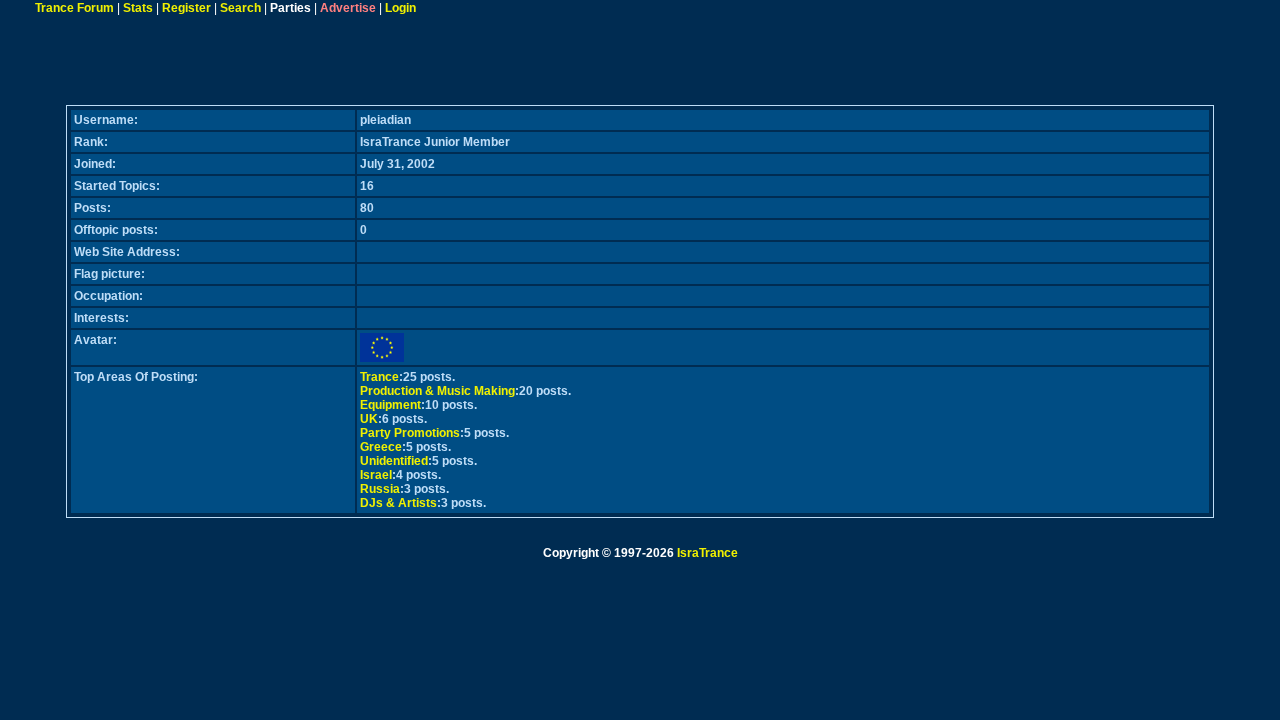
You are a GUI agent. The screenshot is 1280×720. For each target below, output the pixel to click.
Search (240, 8)
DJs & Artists (398, 503)
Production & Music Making (437, 391)
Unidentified (394, 461)
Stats (138, 8)
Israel (376, 475)
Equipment (390, 405)
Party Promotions (410, 433)
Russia (380, 489)
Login (400, 8)
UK (369, 419)
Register (186, 8)
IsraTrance (707, 553)
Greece (381, 447)
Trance (379, 377)
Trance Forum (74, 8)
